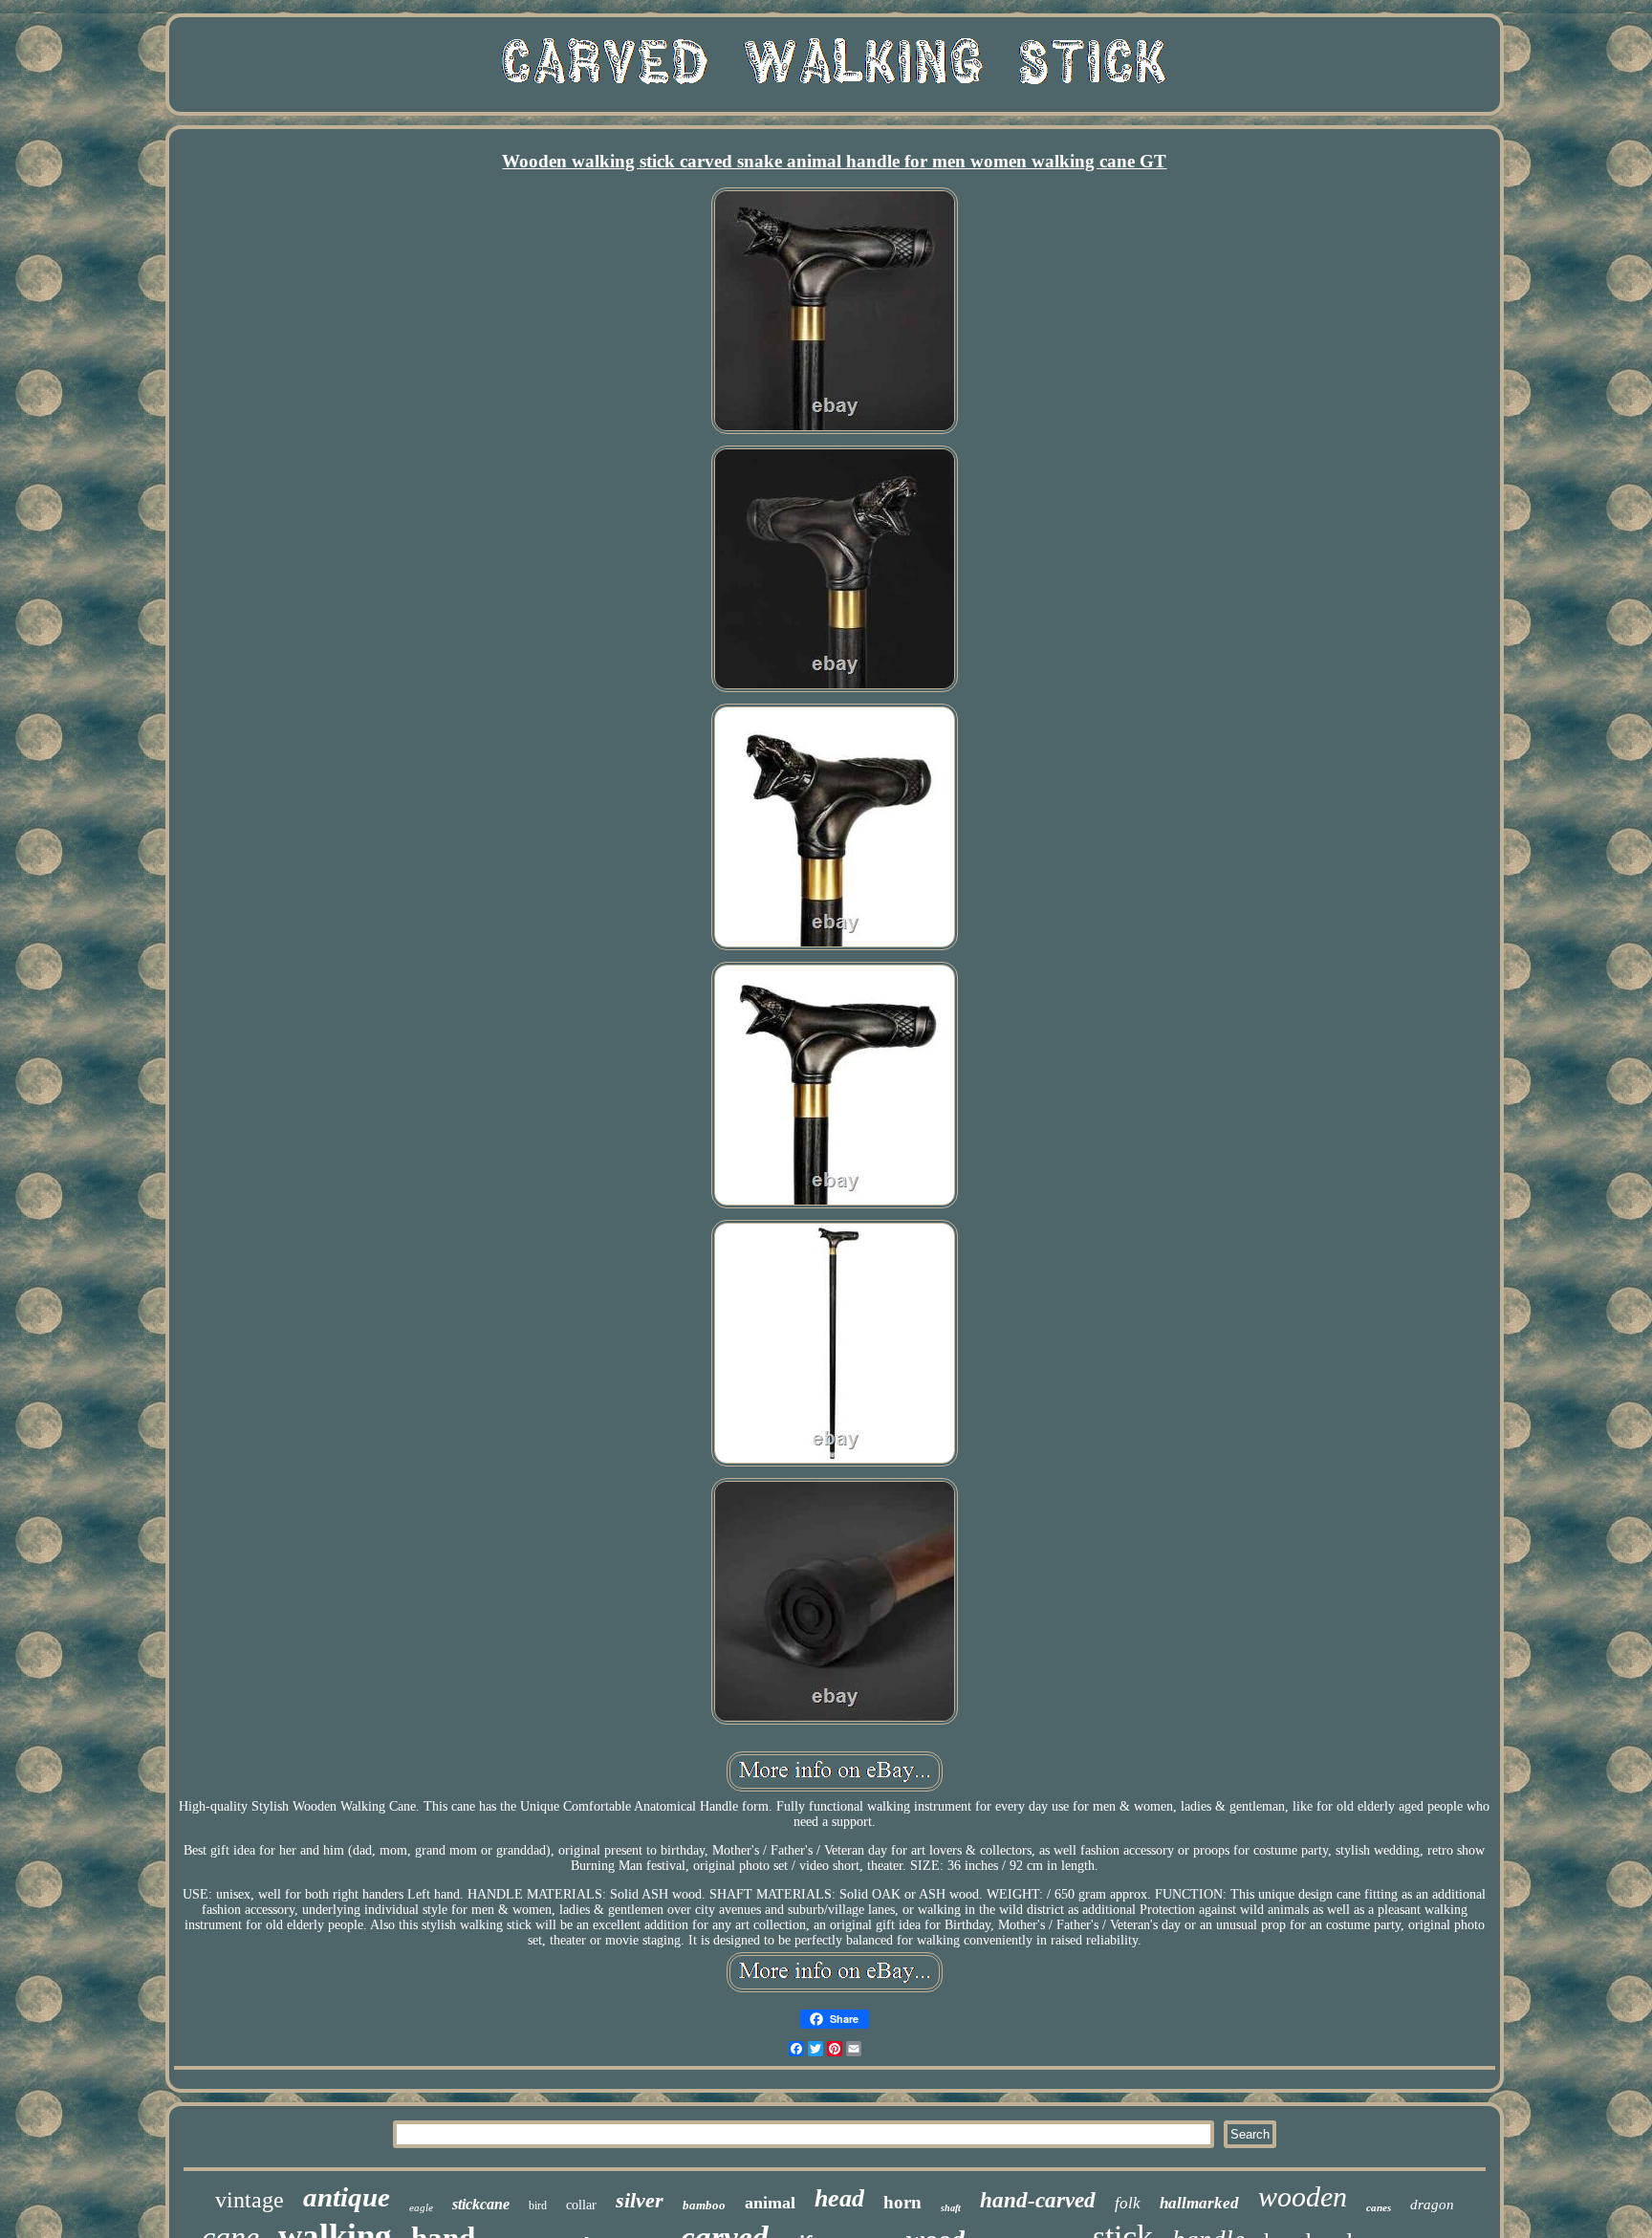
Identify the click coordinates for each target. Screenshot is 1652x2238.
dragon (1432, 2205)
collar (581, 2205)
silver (640, 2200)
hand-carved (1038, 2200)
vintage (250, 2200)
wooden (1303, 2196)
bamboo (704, 2205)
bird (538, 2205)
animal (770, 2203)
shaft (951, 2208)
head (839, 2198)
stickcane (481, 2204)
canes (1379, 2207)
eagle (421, 2207)
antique (347, 2197)
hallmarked (1199, 2203)
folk (1128, 2203)
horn (902, 2202)
